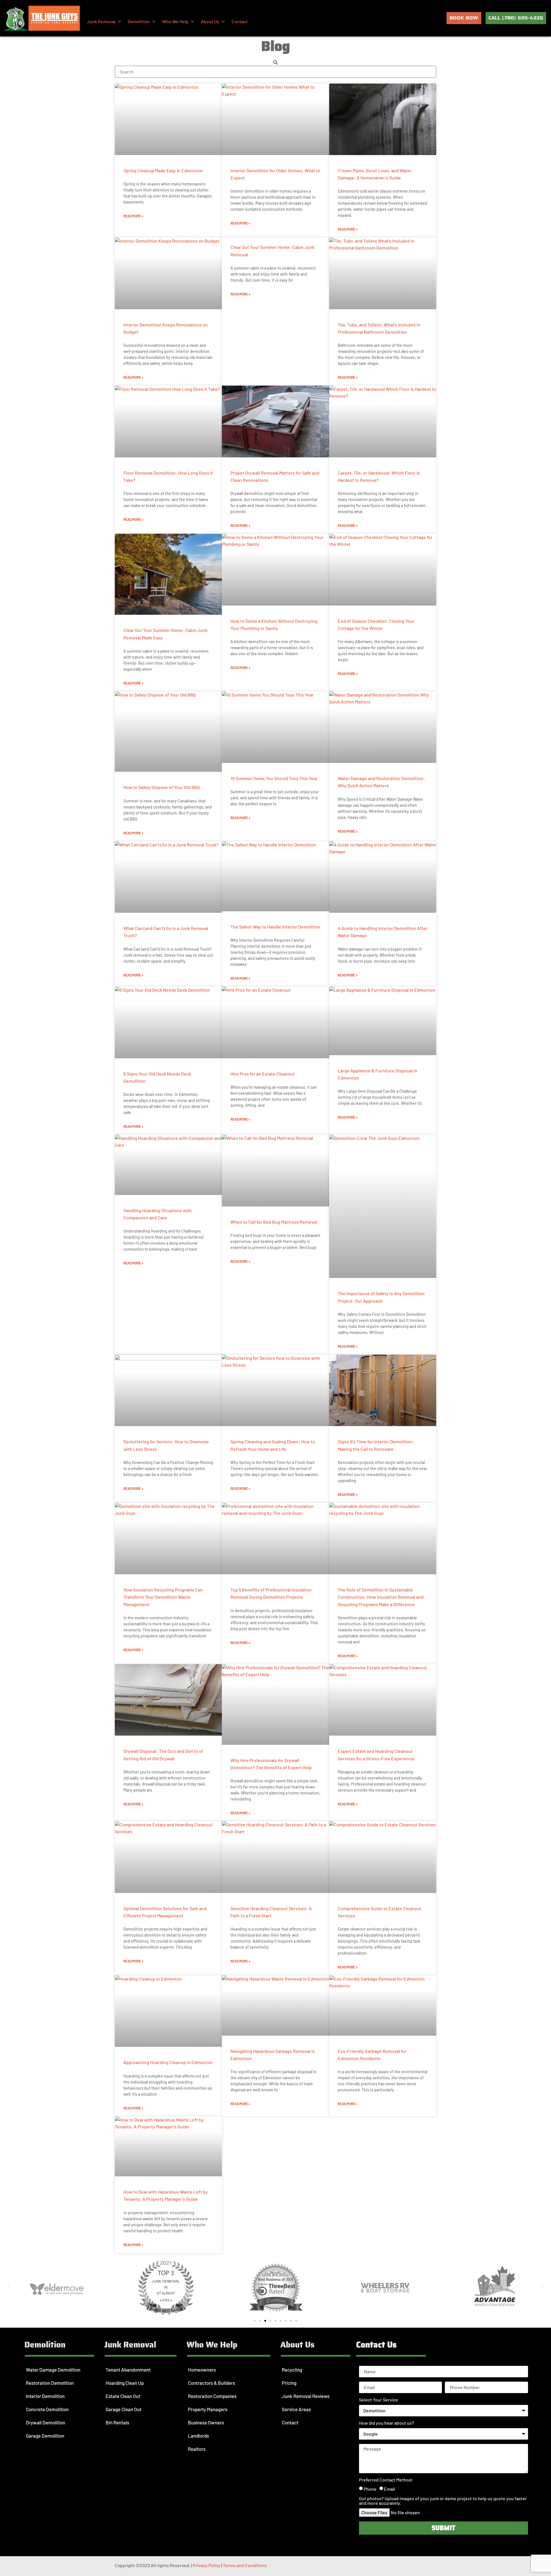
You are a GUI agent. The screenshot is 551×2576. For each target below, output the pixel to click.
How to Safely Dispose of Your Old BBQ (162, 787)
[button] (104, 22)
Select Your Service (379, 2400)
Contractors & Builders (212, 2383)
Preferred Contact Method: (386, 2480)
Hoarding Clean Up (125, 2383)
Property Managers (208, 2409)
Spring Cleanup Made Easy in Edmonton (163, 170)
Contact (290, 2422)
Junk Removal (130, 2345)
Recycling (292, 2370)
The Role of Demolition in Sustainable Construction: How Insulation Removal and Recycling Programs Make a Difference (381, 1597)
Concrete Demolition (47, 2409)
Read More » (133, 216)
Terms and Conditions (245, 2565)
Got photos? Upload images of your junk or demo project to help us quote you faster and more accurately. (443, 2501)
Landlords (198, 2436)
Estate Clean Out (123, 2396)
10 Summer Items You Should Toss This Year (274, 778)
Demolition (45, 2345)
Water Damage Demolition (53, 2370)
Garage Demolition (45, 2436)
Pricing (289, 2383)
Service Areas (296, 2409)
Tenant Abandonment (128, 2370)
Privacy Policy (207, 2565)
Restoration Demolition (50, 2383)
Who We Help (212, 2345)
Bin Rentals (117, 2422)
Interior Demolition (45, 2396)
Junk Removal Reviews (306, 2396)
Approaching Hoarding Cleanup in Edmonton (168, 2062)
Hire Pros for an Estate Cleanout (263, 1074)
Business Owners (206, 2422)
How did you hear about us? (387, 2423)
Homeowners (202, 2370)
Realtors (197, 2449)
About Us (297, 2345)
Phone (370, 2489)
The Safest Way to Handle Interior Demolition (275, 927)
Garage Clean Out (124, 2409)
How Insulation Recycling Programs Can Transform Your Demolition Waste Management (163, 1597)
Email (390, 2489)
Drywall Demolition (45, 2422)
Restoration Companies (212, 2396)
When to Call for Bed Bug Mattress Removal (274, 1222)
